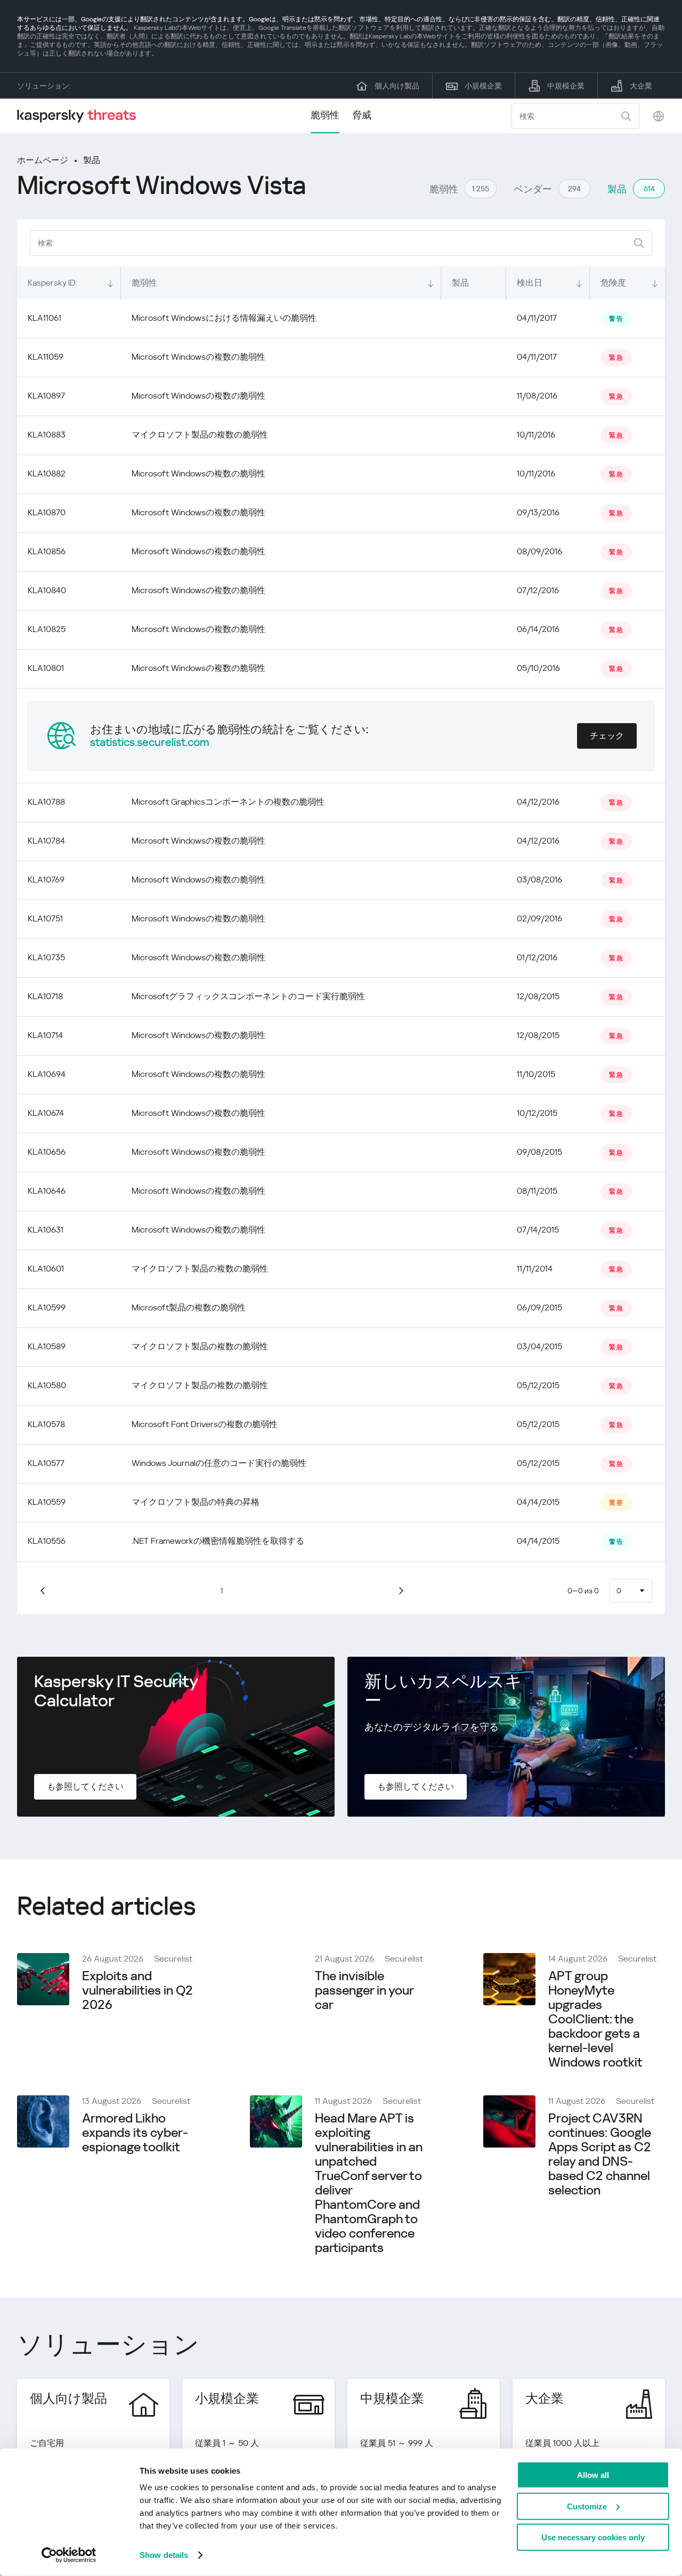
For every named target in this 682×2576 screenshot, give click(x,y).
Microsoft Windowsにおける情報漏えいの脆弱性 (224, 318)
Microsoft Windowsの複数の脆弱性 (198, 357)
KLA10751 (45, 918)
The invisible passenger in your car (364, 1990)
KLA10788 (46, 802)
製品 (92, 160)
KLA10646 (47, 1191)
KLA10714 (45, 1035)
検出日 (530, 283)
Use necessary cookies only (593, 2537)
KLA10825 (47, 629)
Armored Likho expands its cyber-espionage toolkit (135, 2133)
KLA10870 (47, 512)
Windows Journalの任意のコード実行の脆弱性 (219, 1463)
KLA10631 (46, 1230)
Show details (164, 2555)
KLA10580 (47, 1385)
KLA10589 (47, 1346)
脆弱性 (325, 115)
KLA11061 (44, 318)
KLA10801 (46, 668)
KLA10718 (45, 996)
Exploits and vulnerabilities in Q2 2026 (137, 1990)
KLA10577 (46, 1463)
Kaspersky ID (52, 283)
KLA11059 (46, 357)
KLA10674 (46, 1113)
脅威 (362, 115)
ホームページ (43, 160)
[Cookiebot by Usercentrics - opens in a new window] (69, 2555)
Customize (587, 2506)
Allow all (593, 2475)
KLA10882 (47, 473)
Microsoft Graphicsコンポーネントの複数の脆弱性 (228, 802)
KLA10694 (47, 1074)
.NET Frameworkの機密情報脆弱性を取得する (218, 1541)
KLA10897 (46, 396)
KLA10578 (46, 1424)
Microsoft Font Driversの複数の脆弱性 (205, 1424)
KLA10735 (46, 957)
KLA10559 (47, 1502)
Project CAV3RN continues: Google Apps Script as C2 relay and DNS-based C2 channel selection (600, 2154)
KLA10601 (46, 1269)
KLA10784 (46, 841)
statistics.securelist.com (150, 742)
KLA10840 (47, 590)
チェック (607, 736)
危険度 (613, 283)
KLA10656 (47, 1152)
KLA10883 (47, 435)
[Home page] (81, 116)
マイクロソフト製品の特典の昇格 (196, 1502)
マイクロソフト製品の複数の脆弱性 (200, 435)
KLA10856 (47, 551)
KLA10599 (47, 1307)
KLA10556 (47, 1541)
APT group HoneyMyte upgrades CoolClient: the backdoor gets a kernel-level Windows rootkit (595, 2019)
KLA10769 (46, 880)
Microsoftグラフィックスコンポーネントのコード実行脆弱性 (248, 996)
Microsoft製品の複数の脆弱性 (189, 1307)
